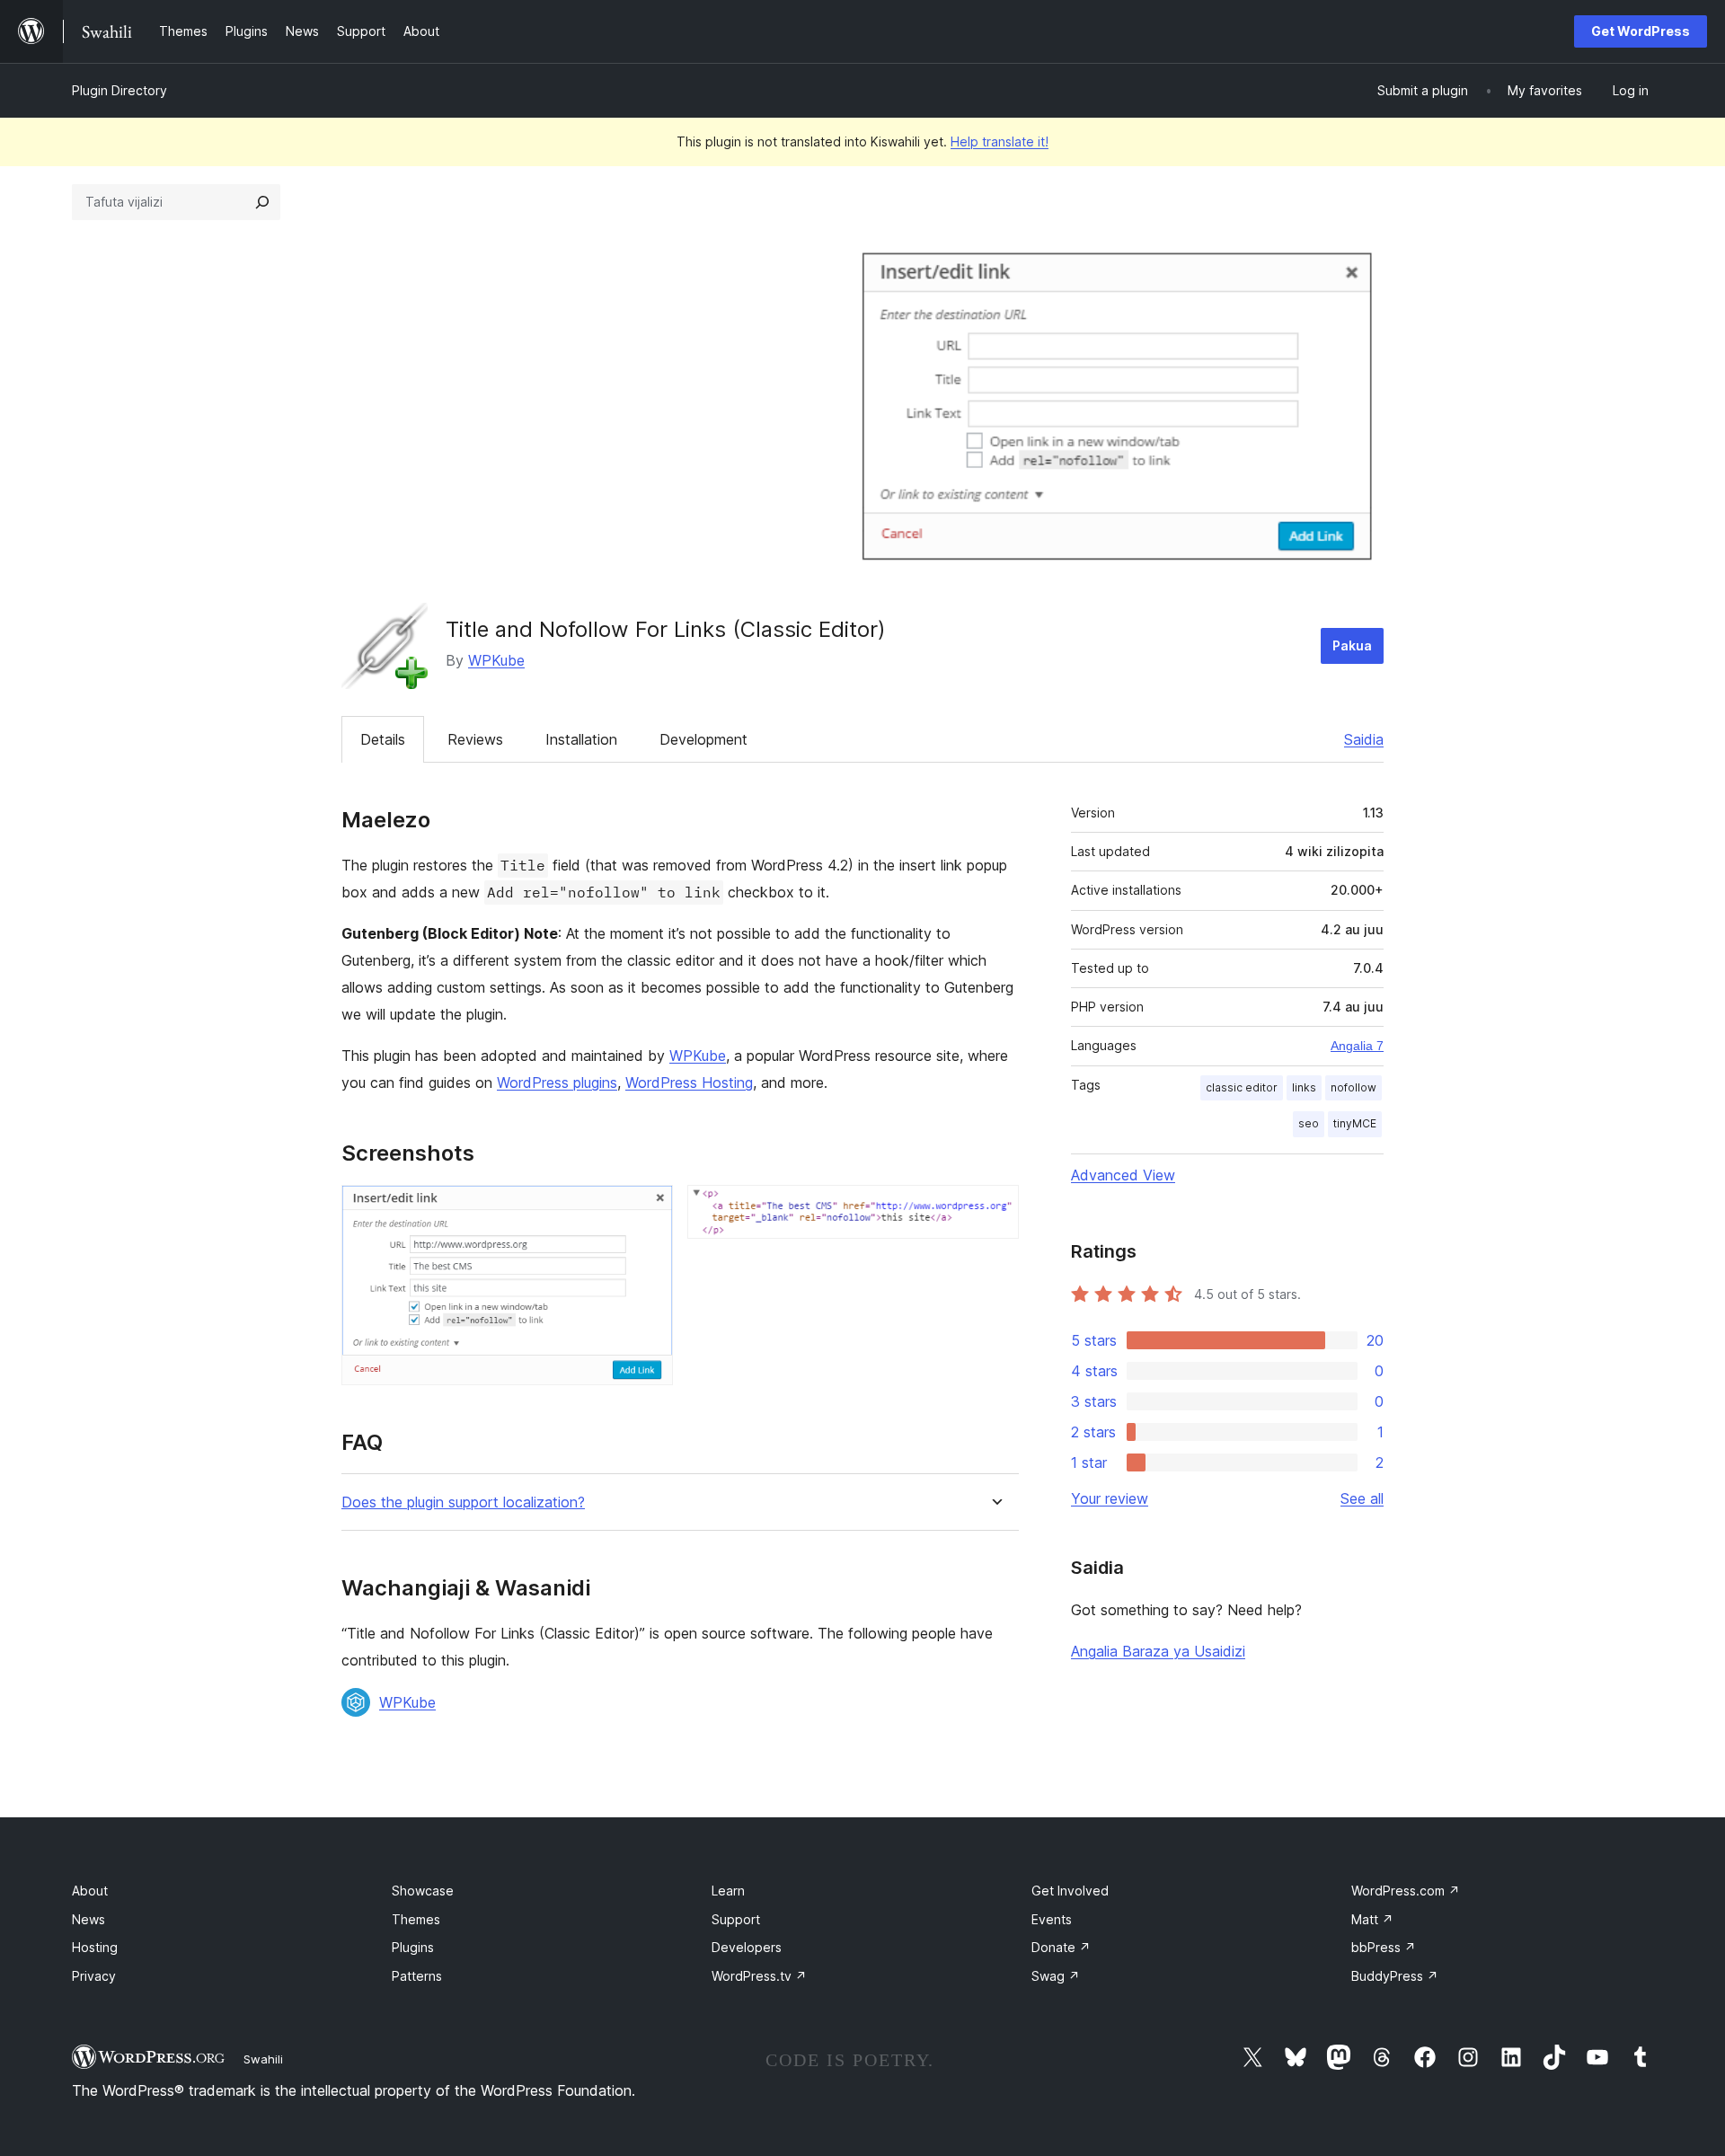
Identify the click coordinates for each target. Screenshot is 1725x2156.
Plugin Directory (119, 90)
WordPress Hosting (689, 1082)
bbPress (1384, 1947)
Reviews (475, 739)
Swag (1056, 1976)
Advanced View (1123, 1175)
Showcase (423, 1891)
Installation (581, 739)
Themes (416, 1919)
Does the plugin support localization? (463, 1502)
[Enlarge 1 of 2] (649, 1209)
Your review (1110, 1498)
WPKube (496, 660)
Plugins (413, 1947)
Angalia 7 (1357, 1046)
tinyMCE (1355, 1123)
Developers (747, 1947)
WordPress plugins (557, 1082)
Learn (728, 1891)
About (90, 1891)
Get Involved (1070, 1891)
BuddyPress (1395, 1976)
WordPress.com (1406, 1891)
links (1304, 1087)
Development (703, 739)
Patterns (417, 1976)
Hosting (95, 1947)
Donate (1061, 1947)
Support (736, 1919)
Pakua (1352, 645)
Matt (1372, 1919)
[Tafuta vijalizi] (262, 202)
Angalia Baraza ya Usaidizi (1158, 1651)
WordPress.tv (759, 1976)
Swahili (263, 2059)
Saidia (1364, 739)
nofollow (1353, 1087)
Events (1052, 1919)
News (88, 1919)
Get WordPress (1641, 31)
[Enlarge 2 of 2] (995, 1209)
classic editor (1242, 1087)
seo (1309, 1123)
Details (383, 739)
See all (1362, 1498)
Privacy (94, 1976)
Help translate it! (1000, 141)
